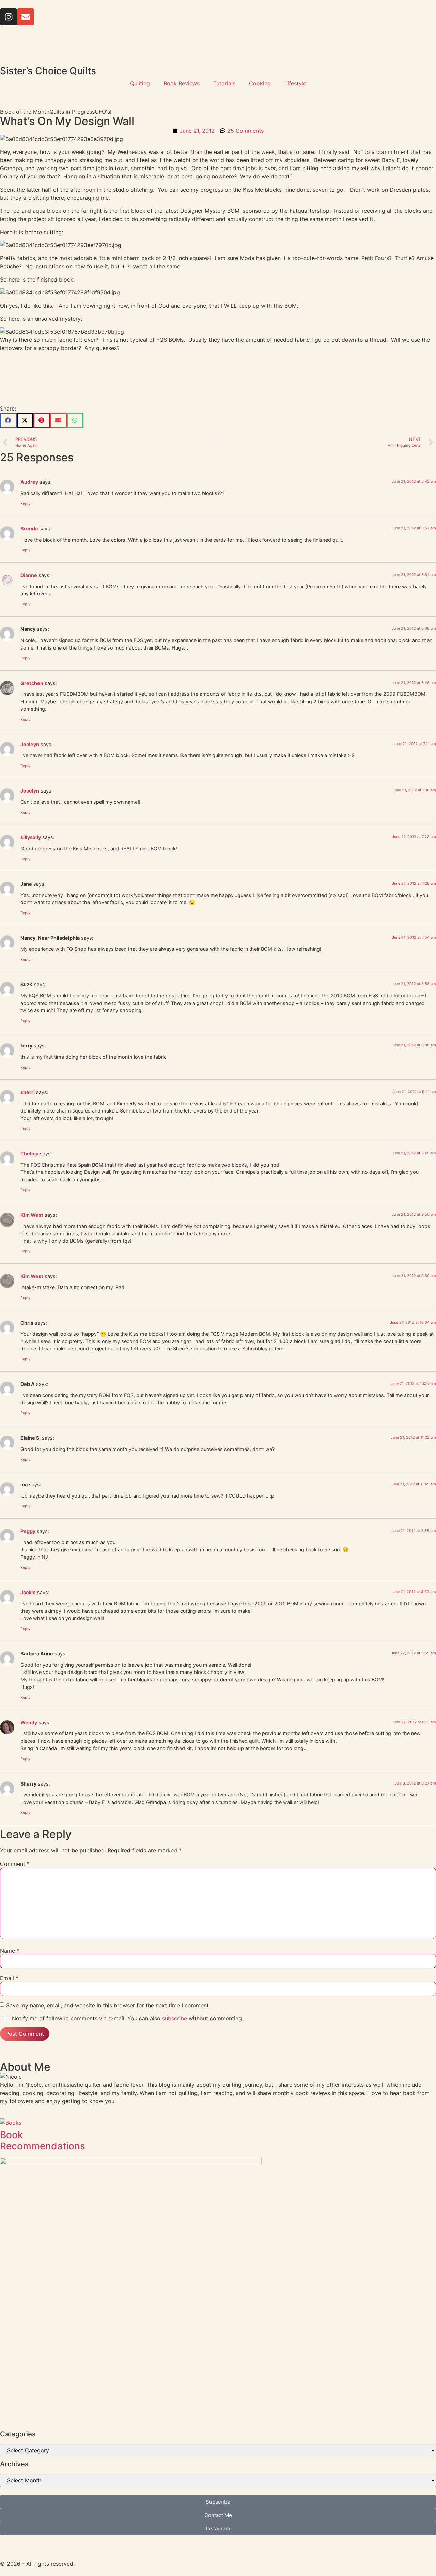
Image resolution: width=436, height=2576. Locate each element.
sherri (28, 1092)
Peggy (28, 1531)
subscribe (175, 2018)
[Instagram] (9, 17)
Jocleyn (30, 744)
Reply (25, 503)
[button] (8, 420)
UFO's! (103, 112)
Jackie (28, 1592)
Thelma (29, 1154)
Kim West (32, 1215)
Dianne (29, 575)
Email (9, 1978)
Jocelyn (30, 791)
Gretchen (32, 683)
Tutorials (224, 83)
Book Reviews (182, 83)
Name (10, 1951)
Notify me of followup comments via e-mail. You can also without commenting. (127, 2018)
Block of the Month (25, 112)
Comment (15, 1864)
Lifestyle (295, 83)
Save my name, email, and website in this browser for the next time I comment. (108, 2005)
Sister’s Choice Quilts (48, 71)
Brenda (29, 529)
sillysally (31, 837)
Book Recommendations (43, 2141)
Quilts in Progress (72, 112)
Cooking (260, 83)
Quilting (140, 83)
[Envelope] (26, 17)
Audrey (29, 482)
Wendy (29, 1722)
